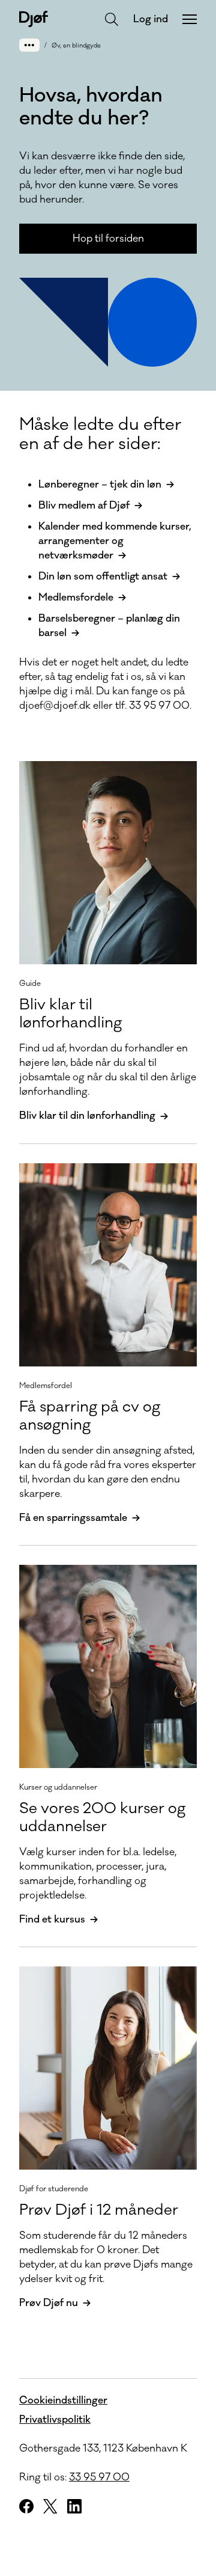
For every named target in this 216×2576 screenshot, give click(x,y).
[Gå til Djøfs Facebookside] (26, 2506)
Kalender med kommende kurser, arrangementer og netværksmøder (115, 541)
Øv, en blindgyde (76, 46)
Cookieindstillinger (63, 2400)
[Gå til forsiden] (34, 19)
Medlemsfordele (76, 598)
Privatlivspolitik (55, 2420)
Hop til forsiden (108, 239)
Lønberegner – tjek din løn (100, 485)
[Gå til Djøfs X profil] (50, 2506)
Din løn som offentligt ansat (103, 577)
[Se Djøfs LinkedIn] (74, 2506)
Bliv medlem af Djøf (84, 506)
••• (29, 45)
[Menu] (190, 19)
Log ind (151, 19)
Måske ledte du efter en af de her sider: (100, 434)
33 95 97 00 (99, 2477)
